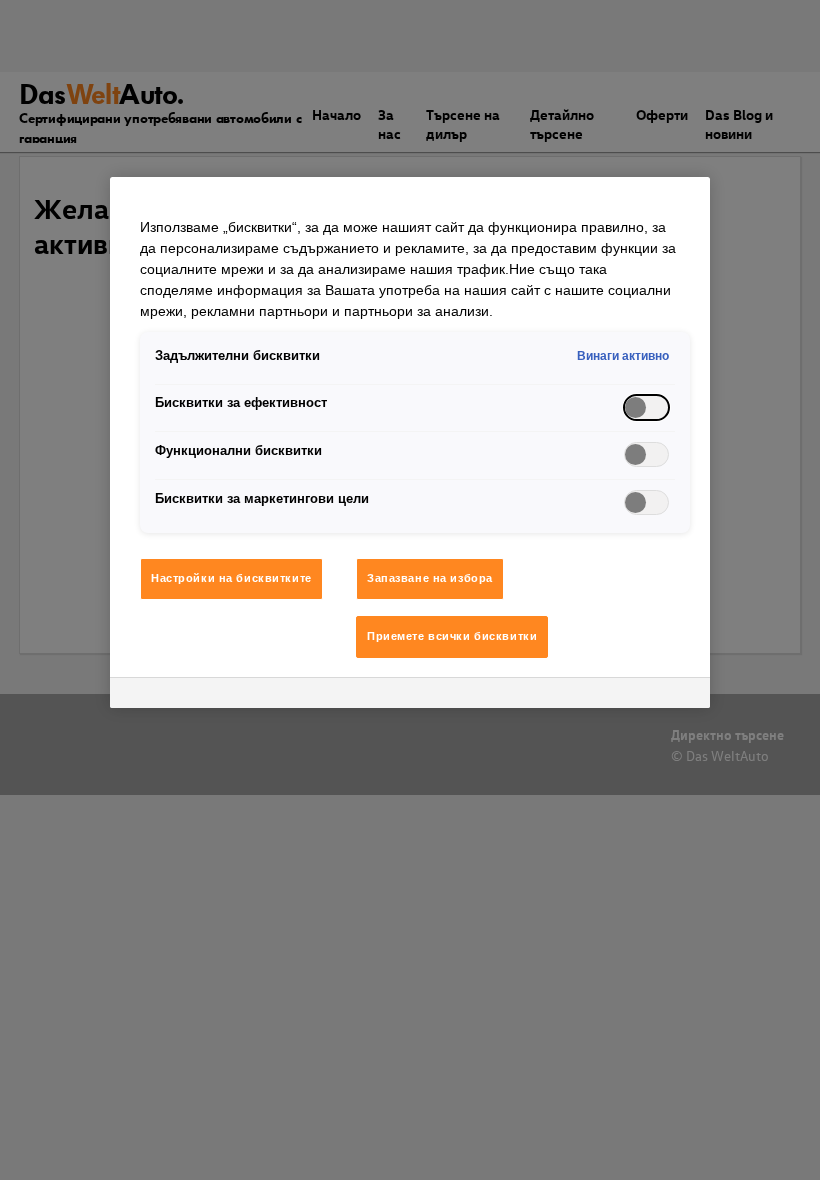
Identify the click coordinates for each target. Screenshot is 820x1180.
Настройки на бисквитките (231, 578)
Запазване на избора (430, 578)
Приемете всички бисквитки (452, 636)
